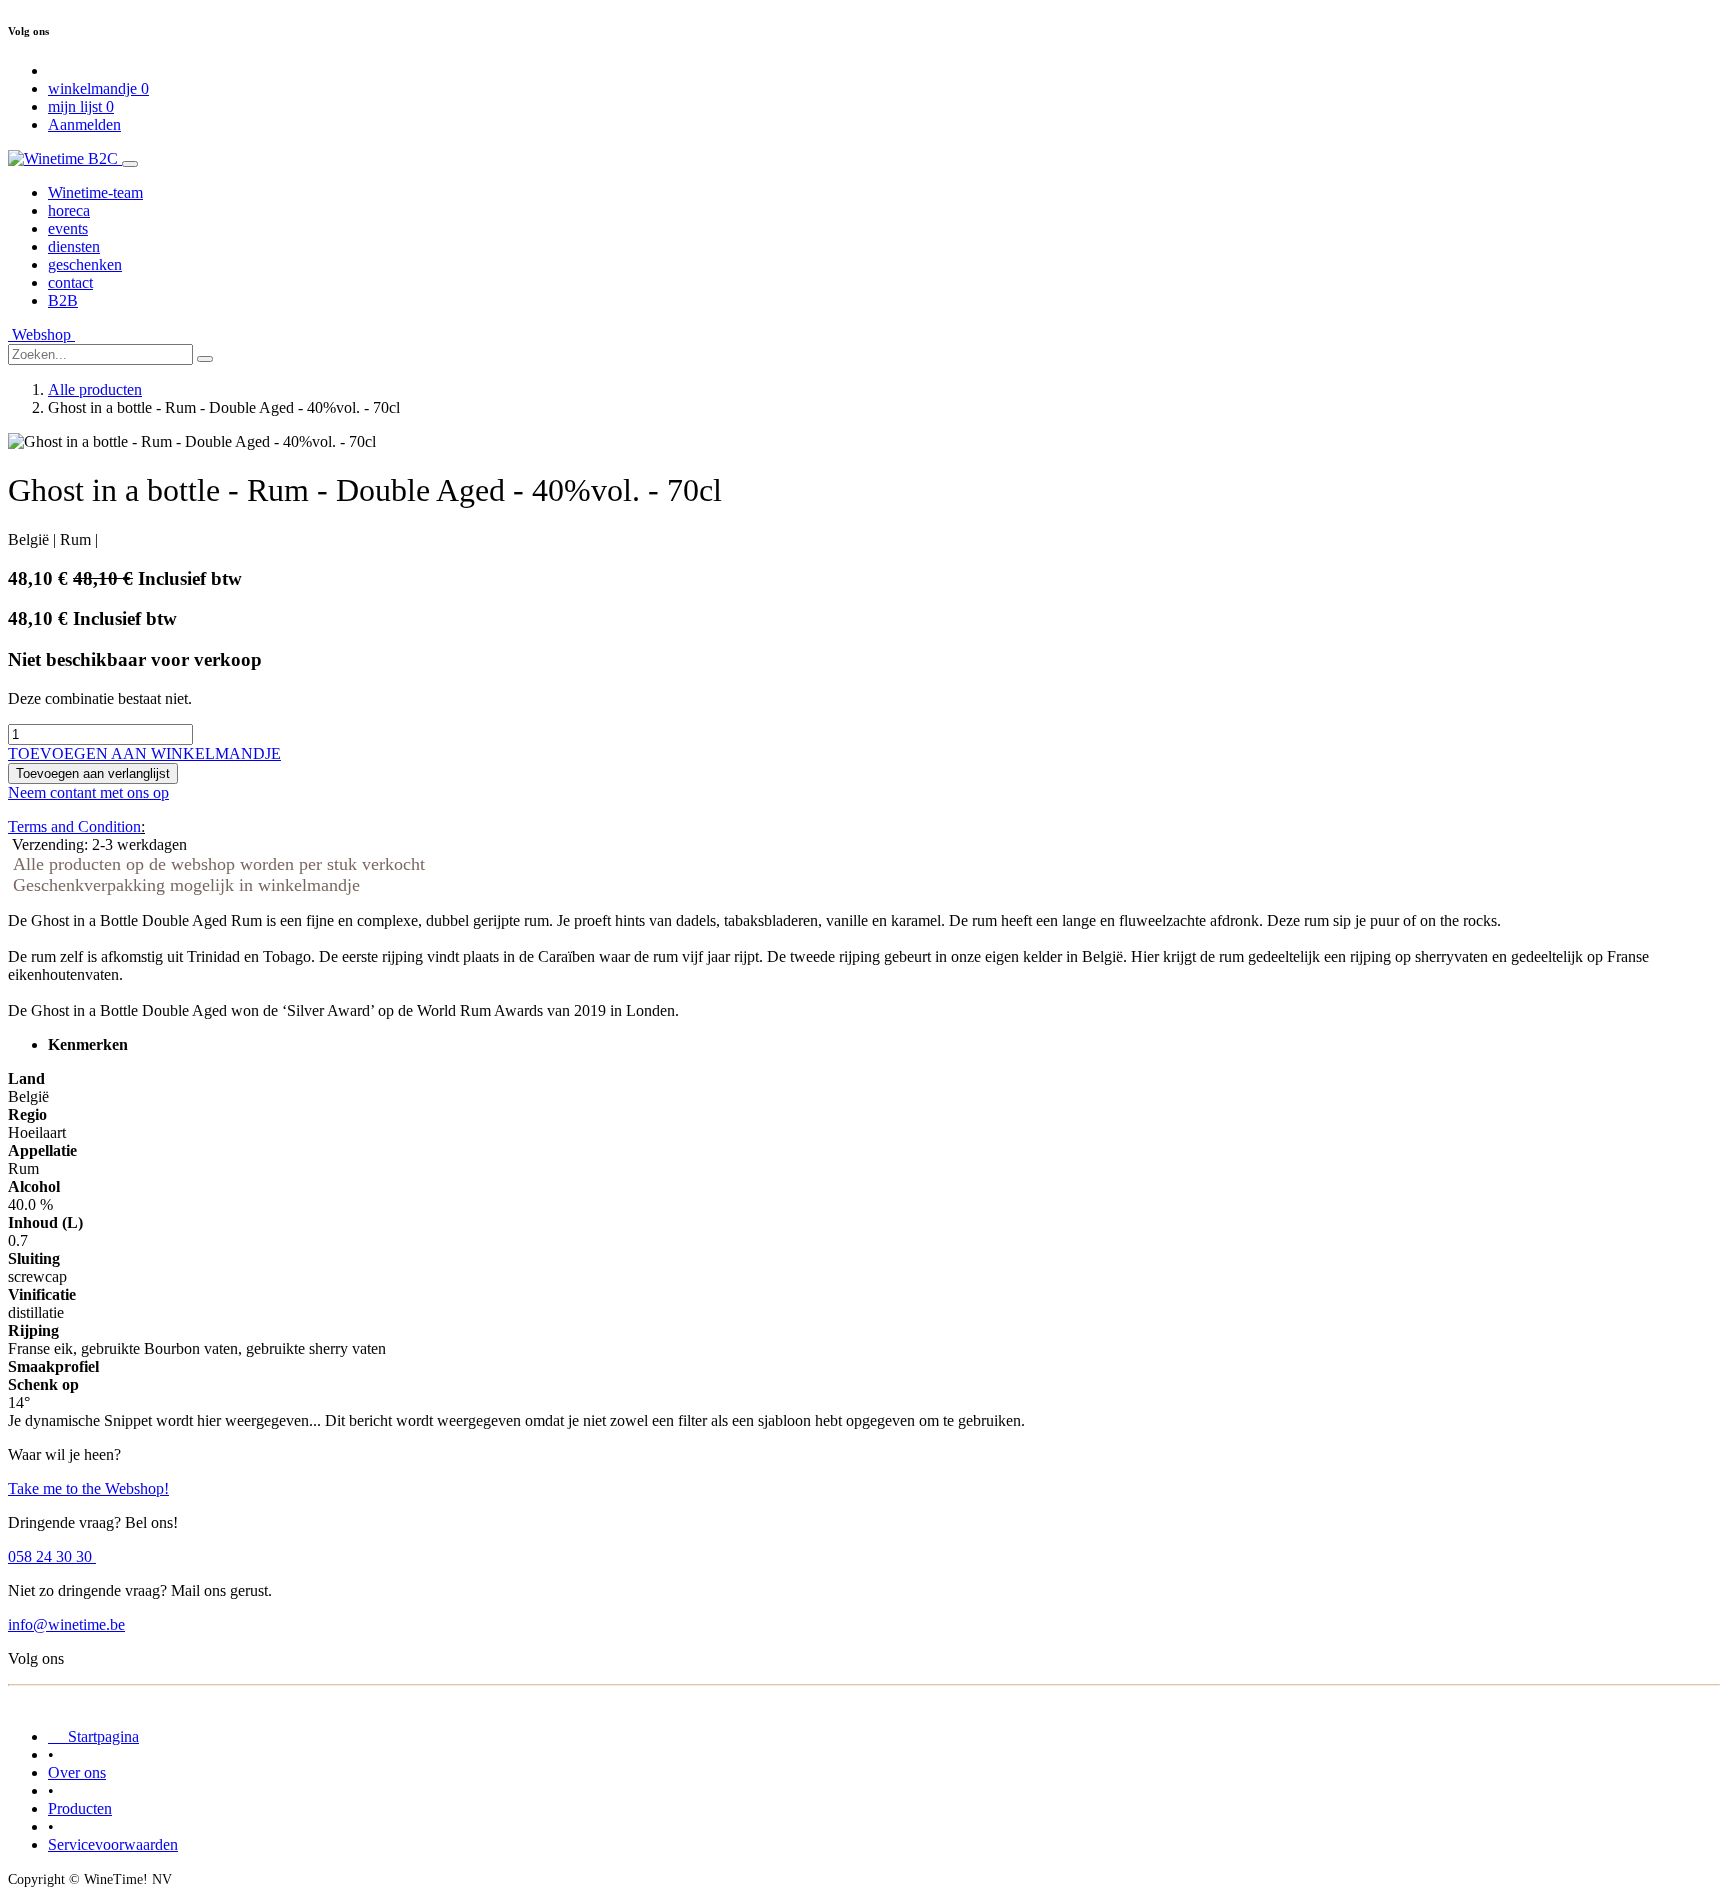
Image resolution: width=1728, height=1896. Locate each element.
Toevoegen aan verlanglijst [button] (93, 773)
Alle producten (95, 389)
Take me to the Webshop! (88, 1488)
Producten (80, 1808)
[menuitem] (95, 192)
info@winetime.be (66, 1624)
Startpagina (93, 1736)
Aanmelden (84, 124)
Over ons (77, 1772)
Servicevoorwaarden (113, 1844)
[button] (144, 753)
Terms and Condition (74, 826)
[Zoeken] (205, 359)
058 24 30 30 (52, 1556)
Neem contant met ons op (88, 792)
